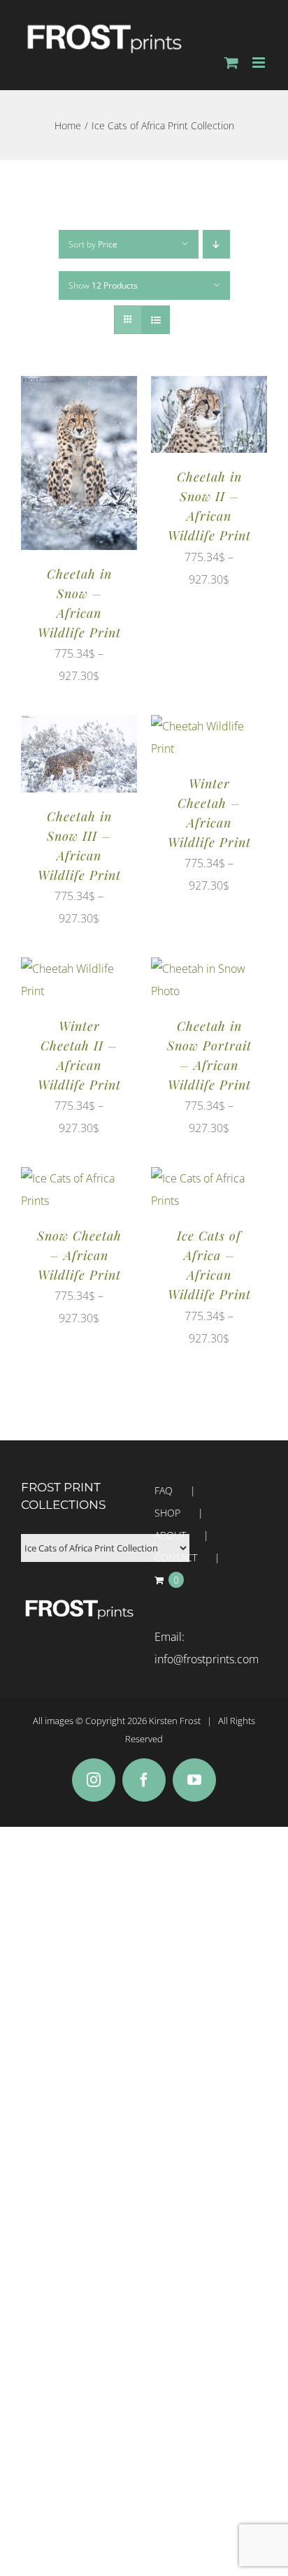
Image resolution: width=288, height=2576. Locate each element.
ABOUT (170, 1535)
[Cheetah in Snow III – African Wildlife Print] (79, 726)
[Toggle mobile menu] (260, 63)
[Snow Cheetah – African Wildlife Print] (79, 1178)
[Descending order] (216, 244)
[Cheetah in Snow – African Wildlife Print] (79, 387)
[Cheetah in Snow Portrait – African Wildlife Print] (209, 969)
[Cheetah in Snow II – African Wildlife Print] (209, 387)
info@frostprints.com (207, 1659)
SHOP (167, 1513)
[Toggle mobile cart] (231, 63)
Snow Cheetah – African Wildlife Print (79, 1255)
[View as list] (156, 320)
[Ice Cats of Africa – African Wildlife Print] (209, 1178)
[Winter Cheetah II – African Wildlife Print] (79, 969)
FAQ (164, 1490)
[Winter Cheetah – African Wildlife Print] (209, 726)
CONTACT (176, 1557)
